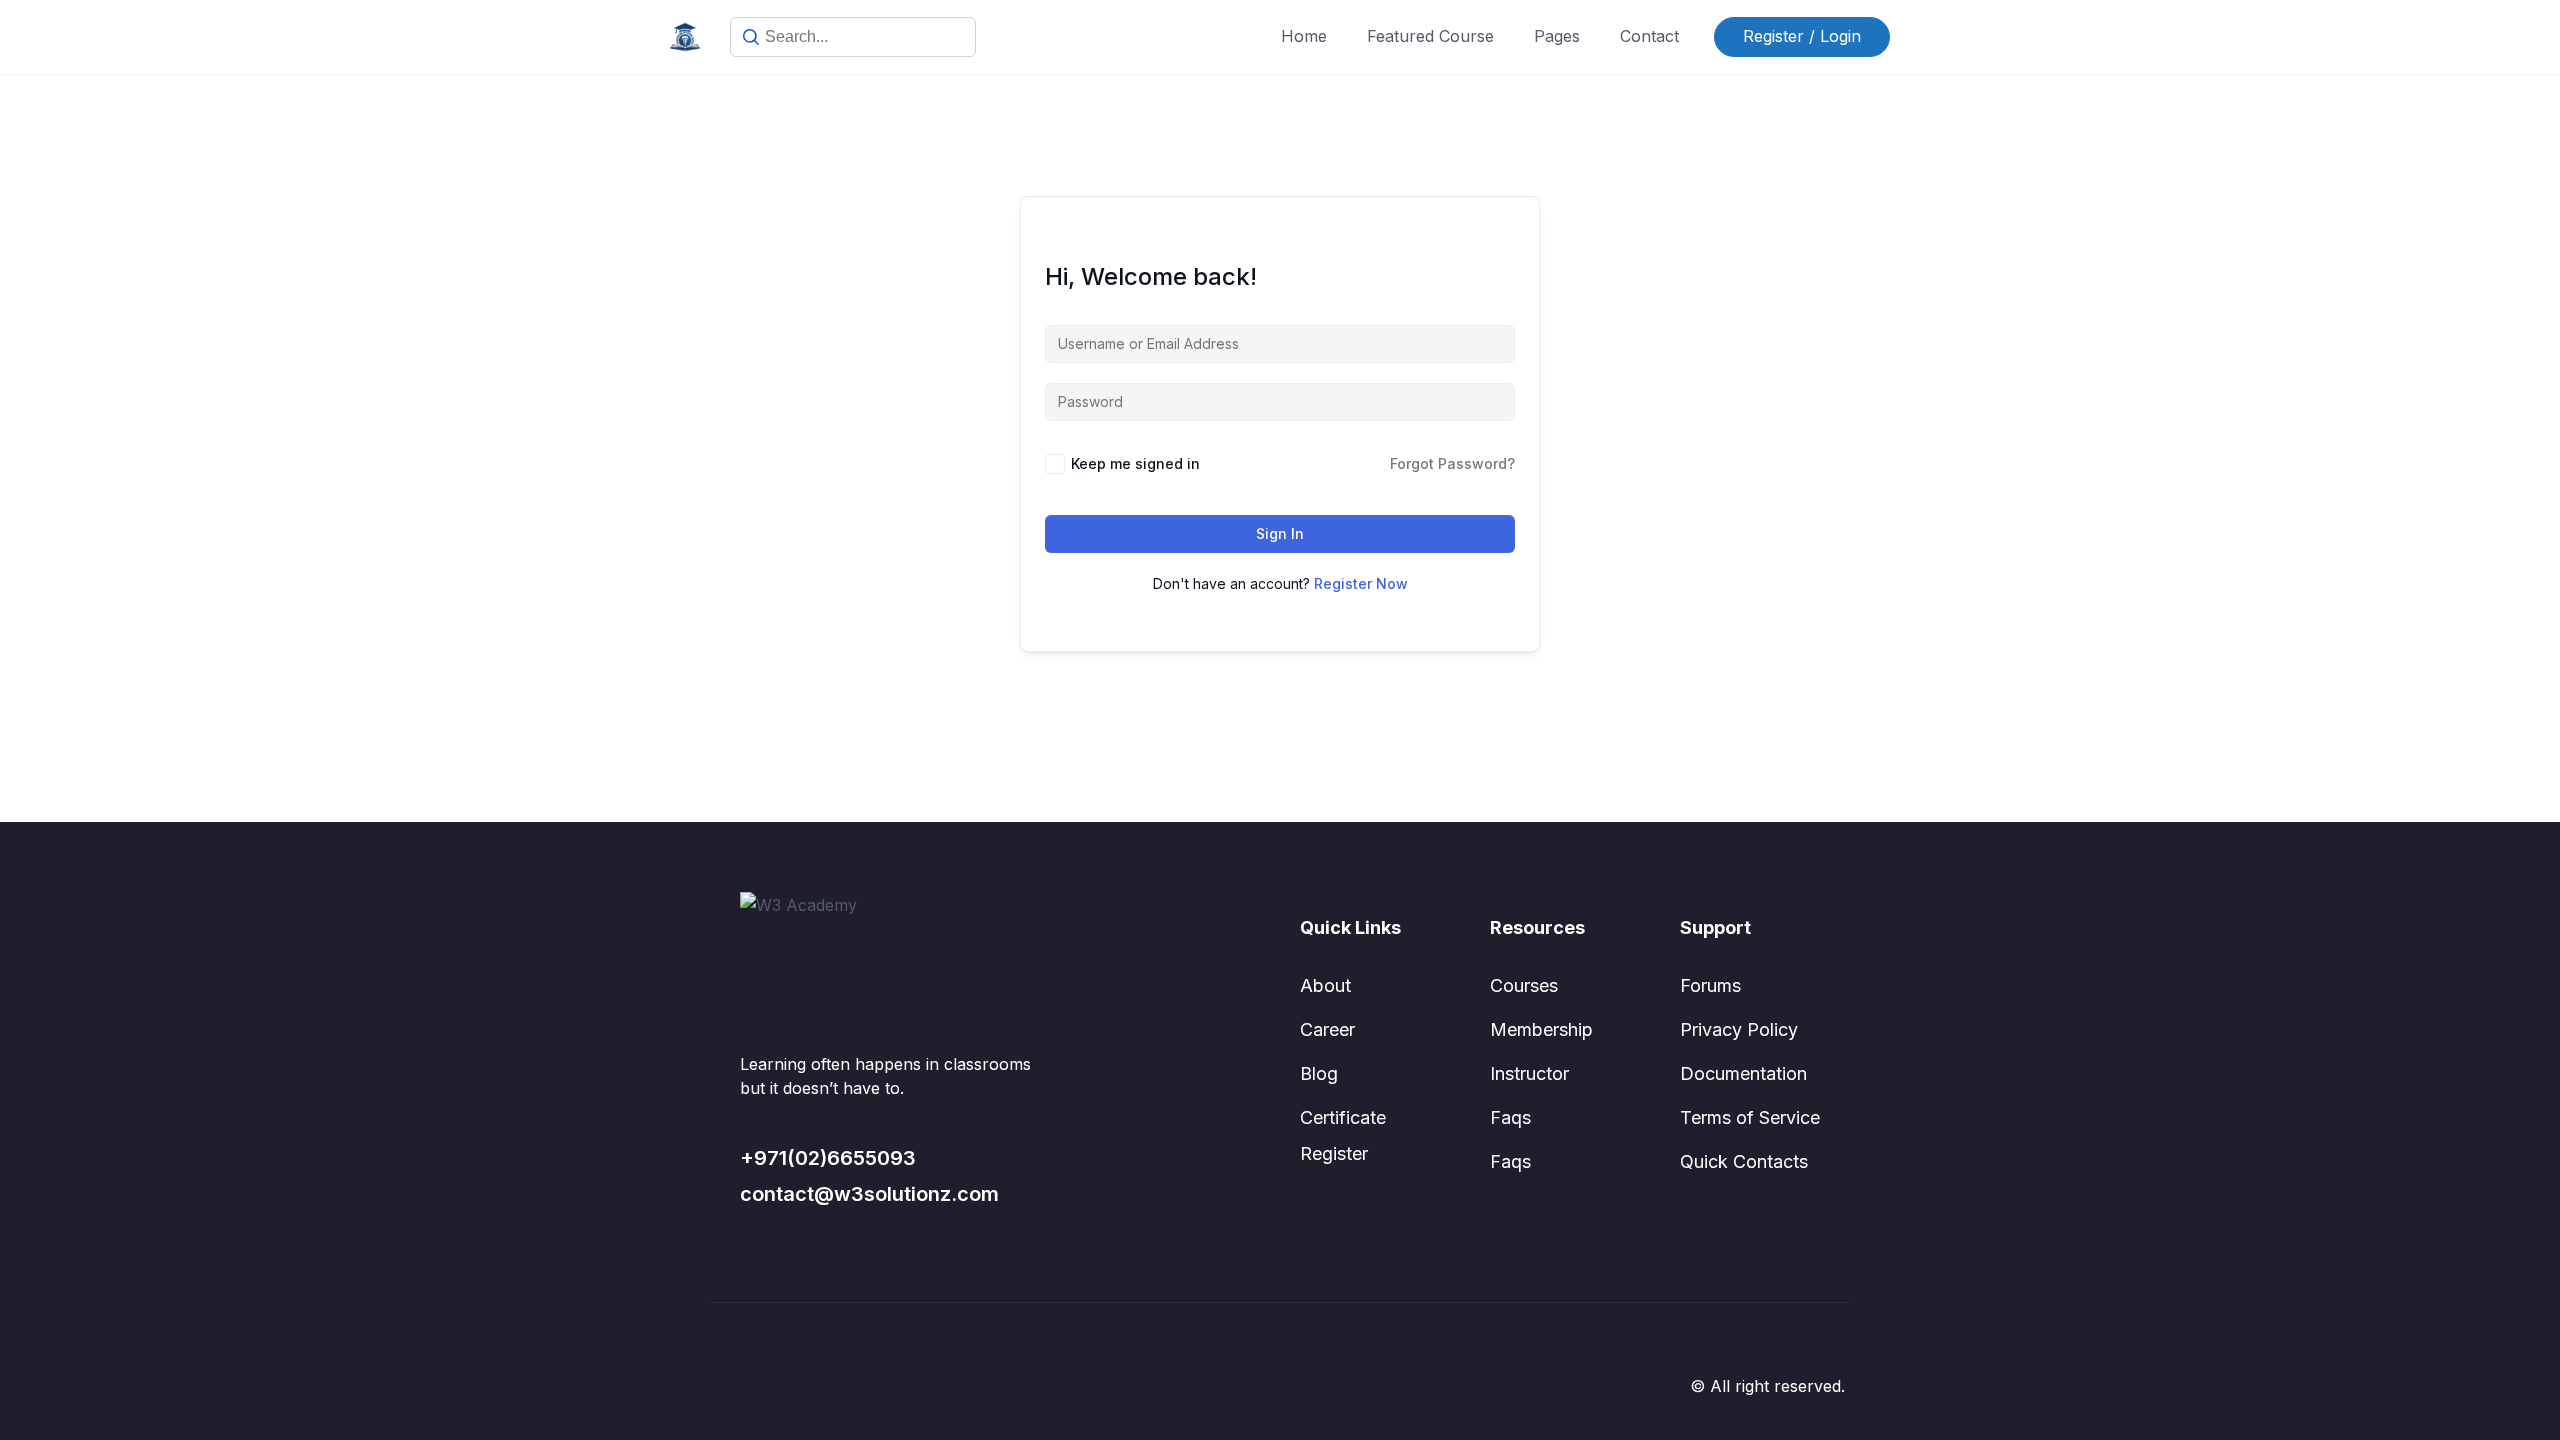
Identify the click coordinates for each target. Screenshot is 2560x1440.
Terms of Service (1750, 1117)
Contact (1649, 36)
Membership (1541, 1029)
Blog (1319, 1073)
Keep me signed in (1135, 463)
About (1325, 985)
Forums (1710, 985)
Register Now (1361, 583)
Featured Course (1430, 36)
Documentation (1743, 1073)
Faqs (1510, 1117)
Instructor (1529, 1073)
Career (1327, 1029)
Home (1304, 36)
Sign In (1280, 533)
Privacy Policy (1739, 1029)
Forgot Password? (1452, 463)
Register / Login (1802, 36)
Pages (1557, 36)
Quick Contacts (1744, 1161)
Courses (1524, 985)
